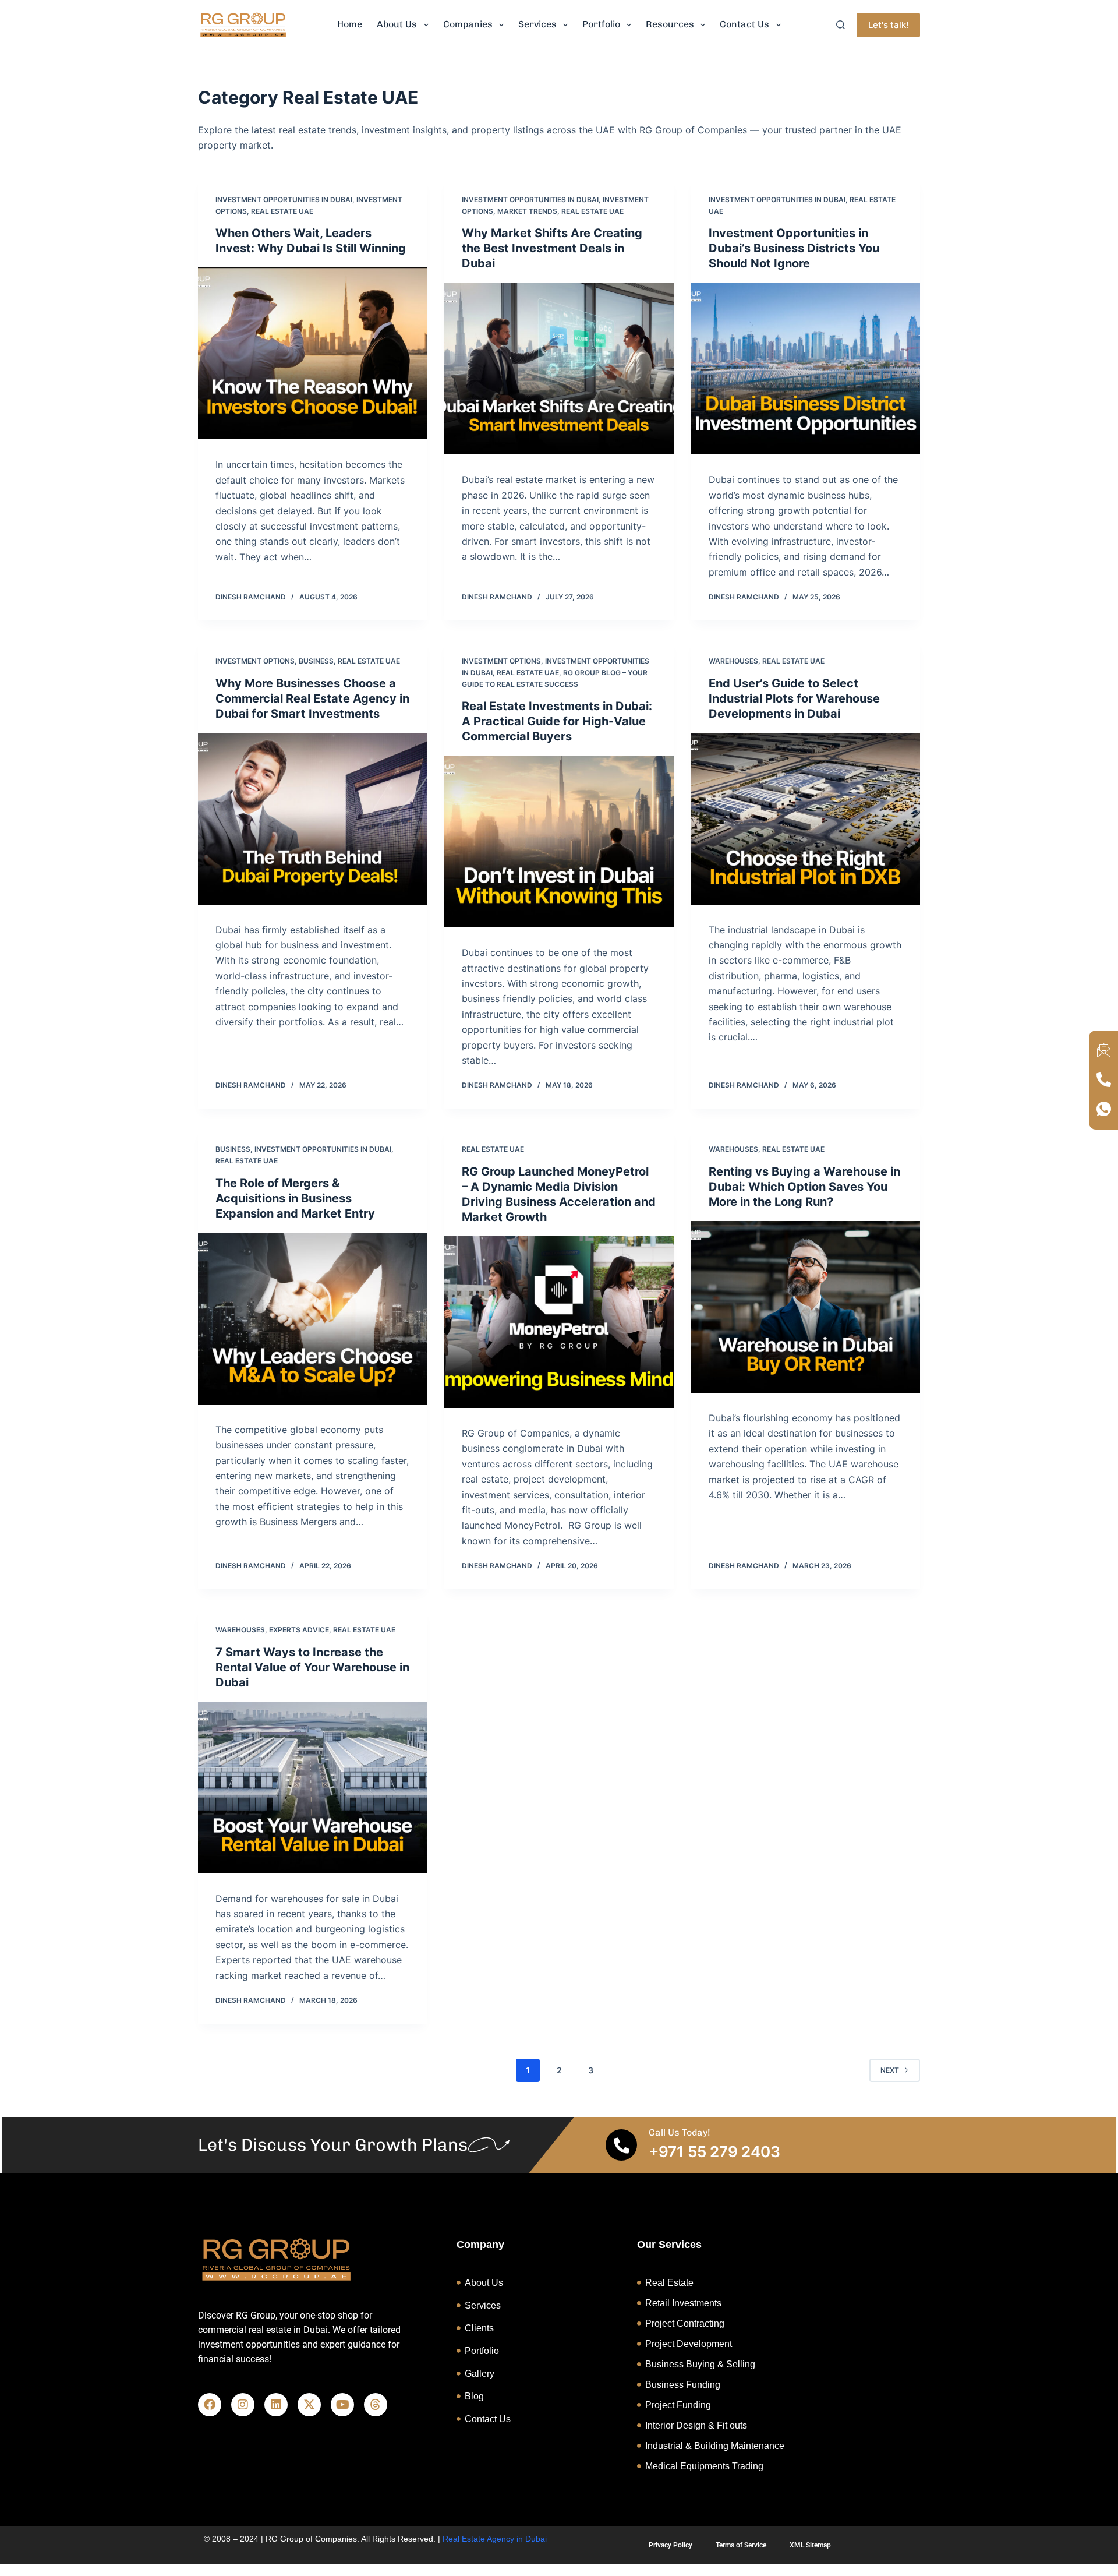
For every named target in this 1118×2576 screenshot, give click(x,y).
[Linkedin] (276, 2405)
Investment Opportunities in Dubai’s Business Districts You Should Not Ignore (794, 248)
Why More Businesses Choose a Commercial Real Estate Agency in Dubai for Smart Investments (312, 698)
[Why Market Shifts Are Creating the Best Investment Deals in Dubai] (559, 368)
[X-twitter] (309, 2405)
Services (537, 24)
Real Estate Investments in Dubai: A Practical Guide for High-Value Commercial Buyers (557, 721)
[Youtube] (342, 2405)
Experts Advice (299, 1630)
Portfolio (601, 24)
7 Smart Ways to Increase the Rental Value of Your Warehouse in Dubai (312, 1667)
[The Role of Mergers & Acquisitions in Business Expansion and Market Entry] (312, 1319)
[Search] (841, 25)
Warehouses (733, 661)
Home (350, 24)
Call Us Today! (680, 2132)
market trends (527, 211)
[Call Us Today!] (621, 2145)
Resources (670, 24)
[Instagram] (243, 2405)
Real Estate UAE (282, 211)
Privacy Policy (671, 2545)
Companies (468, 24)
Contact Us (744, 24)
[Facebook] (210, 2405)
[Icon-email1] (1103, 1051)
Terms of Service (741, 2545)
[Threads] (376, 2405)
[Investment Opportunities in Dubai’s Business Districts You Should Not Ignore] (806, 368)
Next (890, 2070)
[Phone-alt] (1103, 1080)
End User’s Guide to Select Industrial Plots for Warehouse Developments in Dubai (794, 698)
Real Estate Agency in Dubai (495, 2539)
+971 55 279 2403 (714, 2152)
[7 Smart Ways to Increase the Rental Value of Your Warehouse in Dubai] (312, 1788)
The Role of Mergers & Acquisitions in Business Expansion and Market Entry (295, 1198)
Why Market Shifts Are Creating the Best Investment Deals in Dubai (552, 248)
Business (316, 661)
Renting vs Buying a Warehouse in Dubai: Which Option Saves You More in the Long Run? (804, 1187)
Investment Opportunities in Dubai (284, 200)
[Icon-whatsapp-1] (1103, 1109)
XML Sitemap (810, 2545)
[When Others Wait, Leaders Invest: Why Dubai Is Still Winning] (312, 353)
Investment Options (255, 661)
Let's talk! (888, 25)
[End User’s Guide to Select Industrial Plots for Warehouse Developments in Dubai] (806, 819)
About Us (397, 24)
